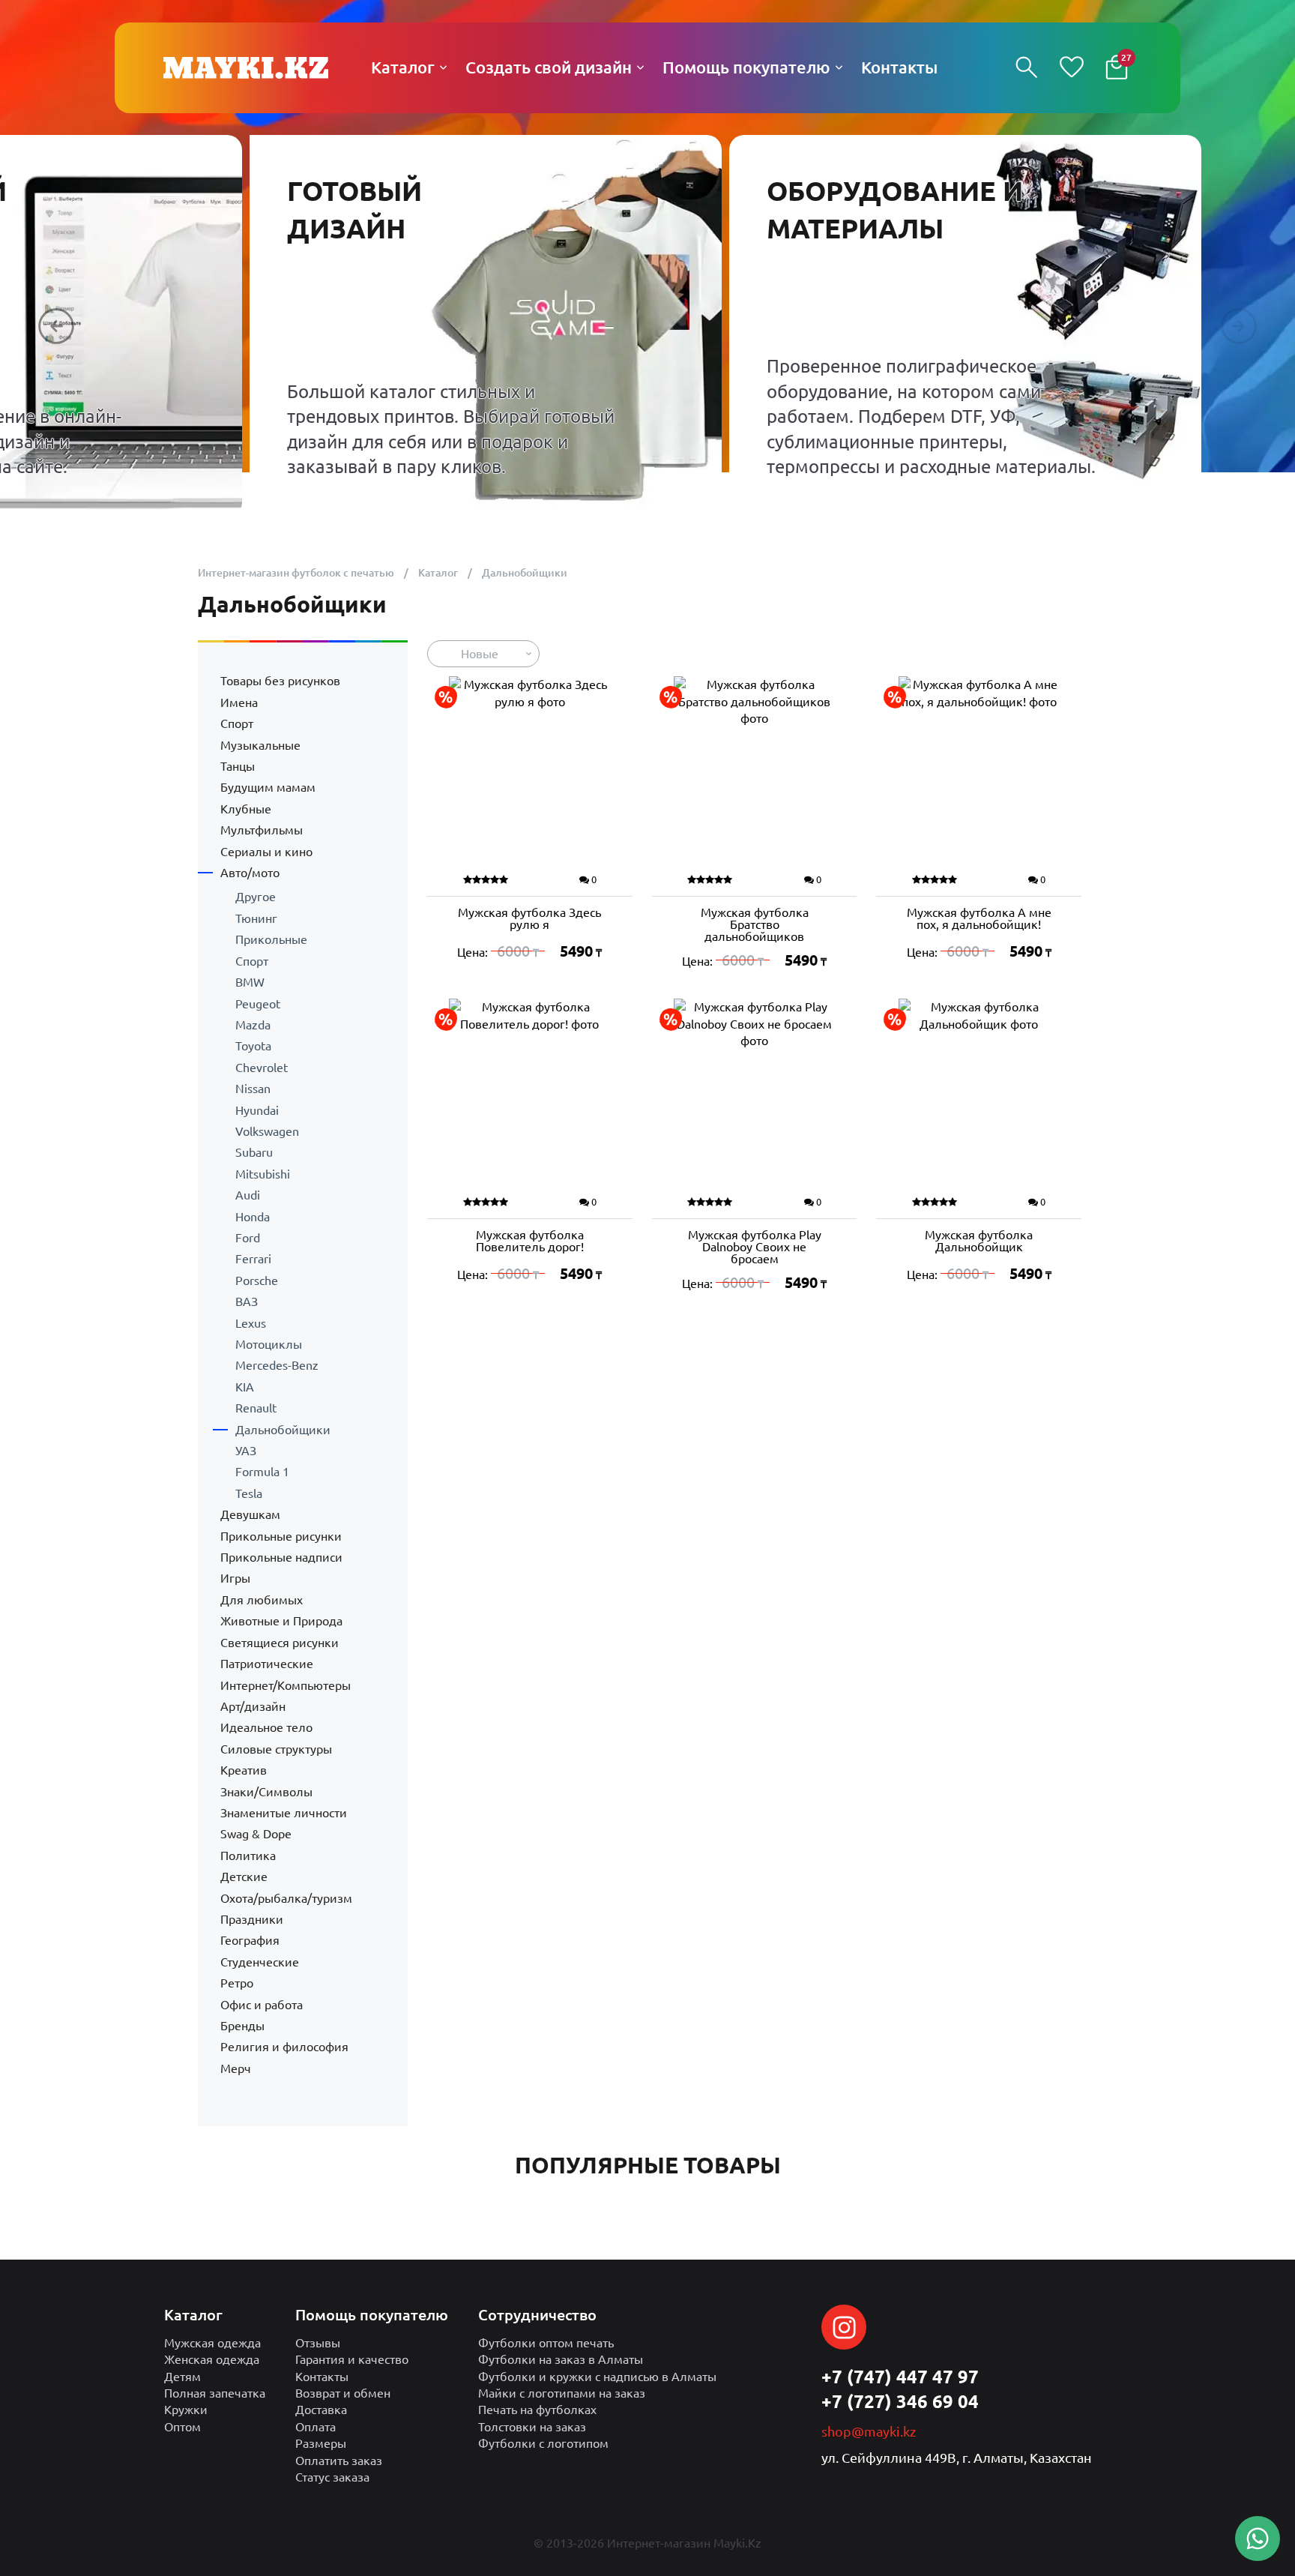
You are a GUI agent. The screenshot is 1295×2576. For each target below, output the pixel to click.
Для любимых (262, 1600)
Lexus (251, 1323)
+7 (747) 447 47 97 (900, 2377)
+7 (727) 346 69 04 (900, 2402)
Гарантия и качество (352, 2359)
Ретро (237, 1983)
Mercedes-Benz (277, 1365)
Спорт (237, 723)
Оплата (316, 2427)
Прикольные (271, 939)
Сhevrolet (262, 1068)
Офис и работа (262, 2005)
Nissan (253, 1089)
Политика (248, 1856)
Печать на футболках (537, 2410)
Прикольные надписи (281, 1557)
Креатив (244, 1770)
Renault (256, 1408)
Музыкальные (260, 745)
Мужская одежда (212, 2343)
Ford (248, 1238)
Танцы (238, 766)
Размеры (321, 2443)
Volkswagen (267, 1131)
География (250, 1940)
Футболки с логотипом (543, 2443)
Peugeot (258, 1004)
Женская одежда (212, 2359)
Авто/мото (250, 873)
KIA (245, 1387)
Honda (253, 1217)
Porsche (257, 1281)
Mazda (253, 1025)
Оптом (182, 2427)
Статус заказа (332, 2477)
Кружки (186, 2410)
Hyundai (257, 1110)
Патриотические (267, 1664)
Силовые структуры (276, 1749)
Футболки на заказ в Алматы (561, 2359)
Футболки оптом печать (546, 2343)
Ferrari (253, 1259)
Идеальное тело (266, 1727)
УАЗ (246, 1451)
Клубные (246, 809)
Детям (182, 2377)
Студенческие (260, 1962)
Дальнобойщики (283, 1430)
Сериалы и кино (266, 852)
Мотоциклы (269, 1344)
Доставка (321, 2410)
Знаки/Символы (266, 1792)
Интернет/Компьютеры (286, 1685)
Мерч (236, 2068)
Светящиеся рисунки (280, 1643)
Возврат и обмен (343, 2393)
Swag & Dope (256, 1834)
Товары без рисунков (280, 681)
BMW (250, 982)
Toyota (253, 1046)
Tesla (249, 1493)
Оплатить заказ (339, 2461)
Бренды (242, 2026)
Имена (239, 702)
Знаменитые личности (284, 1813)
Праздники (252, 1919)
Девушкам (250, 1514)
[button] (56, 326)
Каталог (438, 573)
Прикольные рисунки (281, 1536)
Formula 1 (262, 1472)
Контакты (322, 2377)
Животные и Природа (281, 1621)
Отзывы (318, 2343)
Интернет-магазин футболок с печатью (296, 573)
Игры (235, 1578)
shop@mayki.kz (869, 2431)
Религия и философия (284, 2047)
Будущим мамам (268, 787)
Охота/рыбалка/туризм (286, 1898)
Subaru (254, 1152)
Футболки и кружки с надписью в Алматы (597, 2377)
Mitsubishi (263, 1174)
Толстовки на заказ (532, 2427)
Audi (248, 1195)
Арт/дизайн (253, 1706)
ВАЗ (247, 1301)
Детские (244, 1877)
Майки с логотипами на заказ (562, 2393)
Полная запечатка (215, 2393)
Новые (480, 654)
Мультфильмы (262, 830)
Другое (256, 897)
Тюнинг (256, 918)
